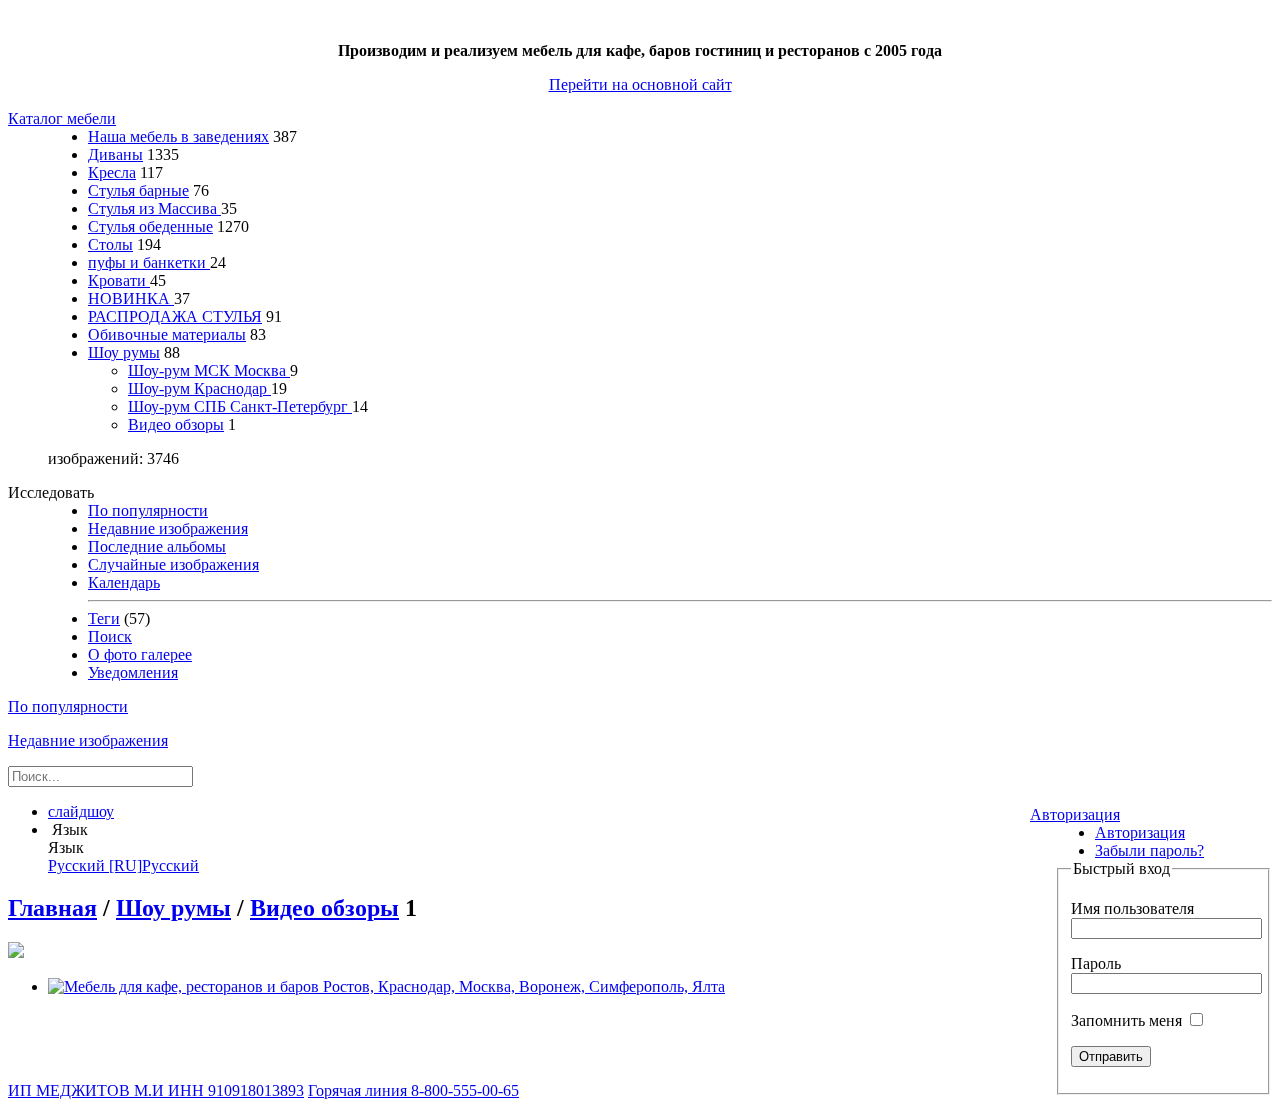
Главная (52, 908)
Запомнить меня (1128, 1020)
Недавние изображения (168, 528)
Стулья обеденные (150, 226)
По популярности (148, 510)
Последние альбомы (157, 546)
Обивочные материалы (167, 334)
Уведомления (133, 672)
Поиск (110, 636)
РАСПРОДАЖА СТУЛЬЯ (175, 316)
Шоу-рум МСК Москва (209, 370)
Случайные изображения (173, 564)
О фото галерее (140, 654)
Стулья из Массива (154, 208)
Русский (123, 865)
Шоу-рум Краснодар (199, 388)
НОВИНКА (131, 298)
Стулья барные (138, 190)
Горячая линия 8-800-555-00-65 (413, 1090)
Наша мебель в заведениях (178, 136)
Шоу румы (124, 352)
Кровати (119, 280)
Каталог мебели (62, 118)
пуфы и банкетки (149, 262)
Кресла (112, 172)
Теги (104, 618)
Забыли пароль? (1149, 850)
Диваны (115, 154)
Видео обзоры (176, 424)
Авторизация (1075, 814)
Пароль (1096, 963)
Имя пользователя (1132, 908)
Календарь (124, 582)
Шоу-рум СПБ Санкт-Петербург (240, 406)
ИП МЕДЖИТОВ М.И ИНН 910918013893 (156, 1090)
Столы (110, 244)
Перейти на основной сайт (640, 84)
